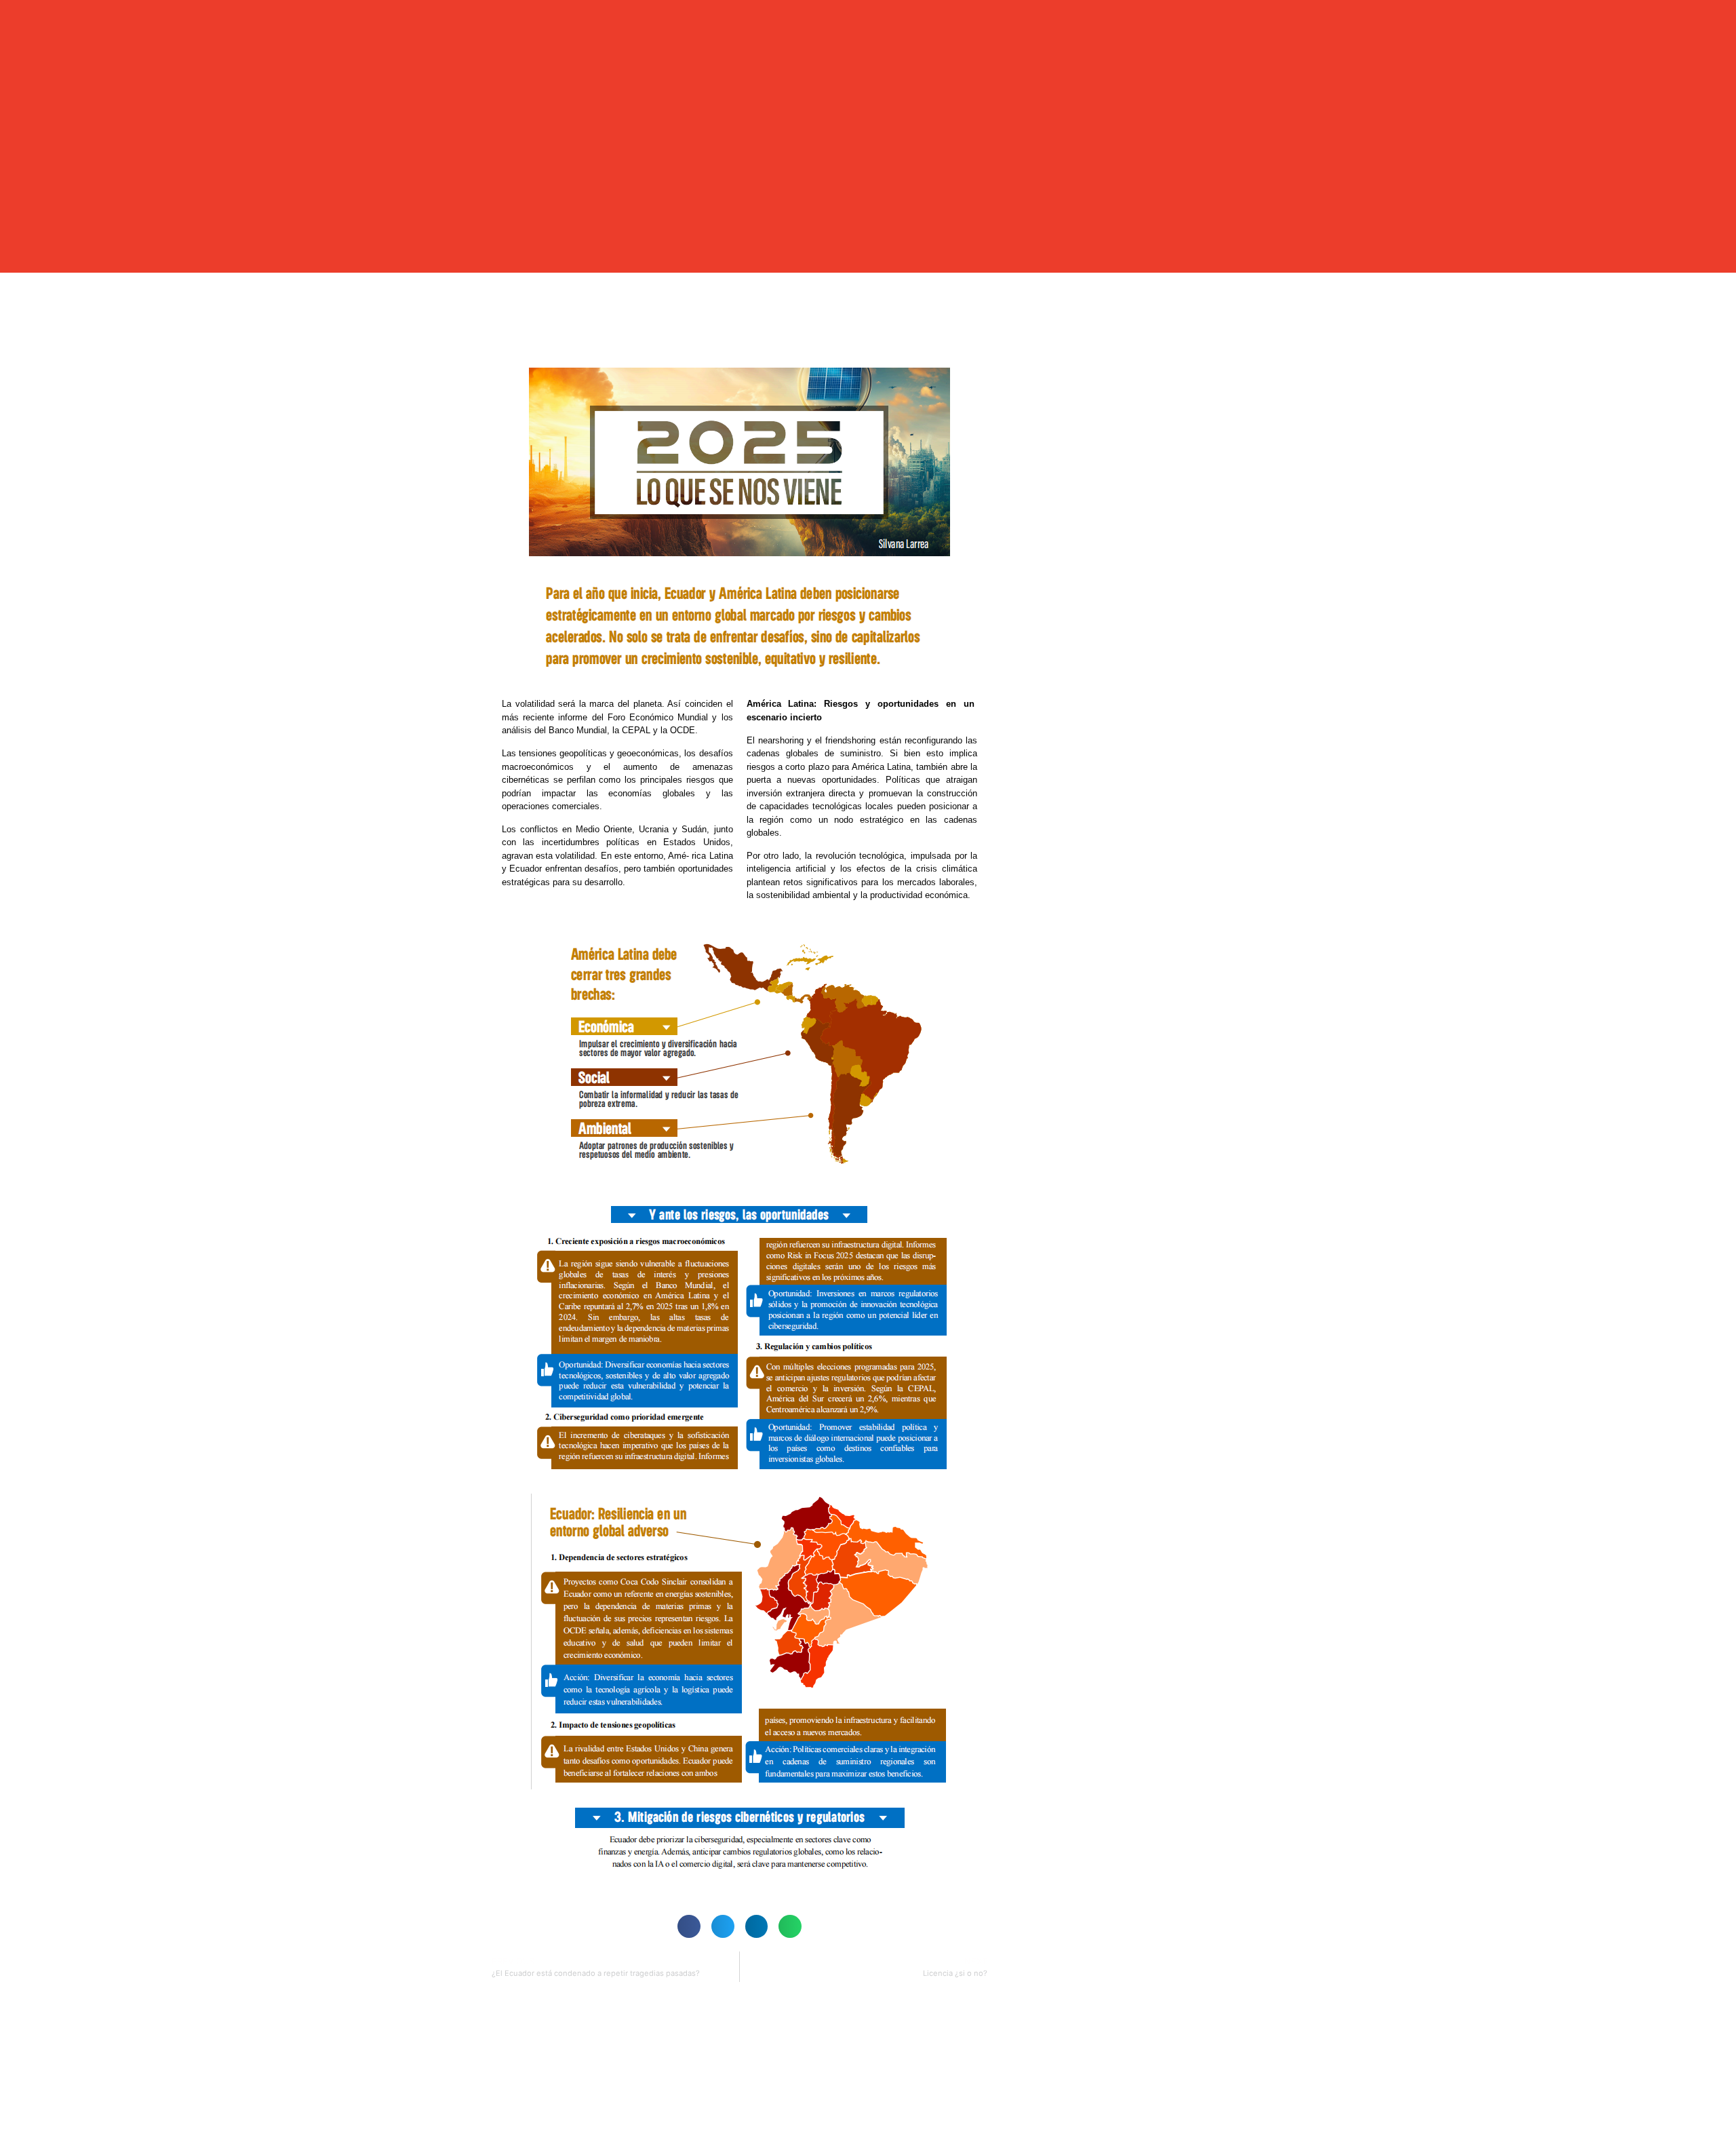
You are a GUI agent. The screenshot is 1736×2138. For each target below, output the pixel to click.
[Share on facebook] (689, 1926)
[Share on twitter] (723, 1926)
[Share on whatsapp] (790, 1926)
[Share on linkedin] (757, 1926)
